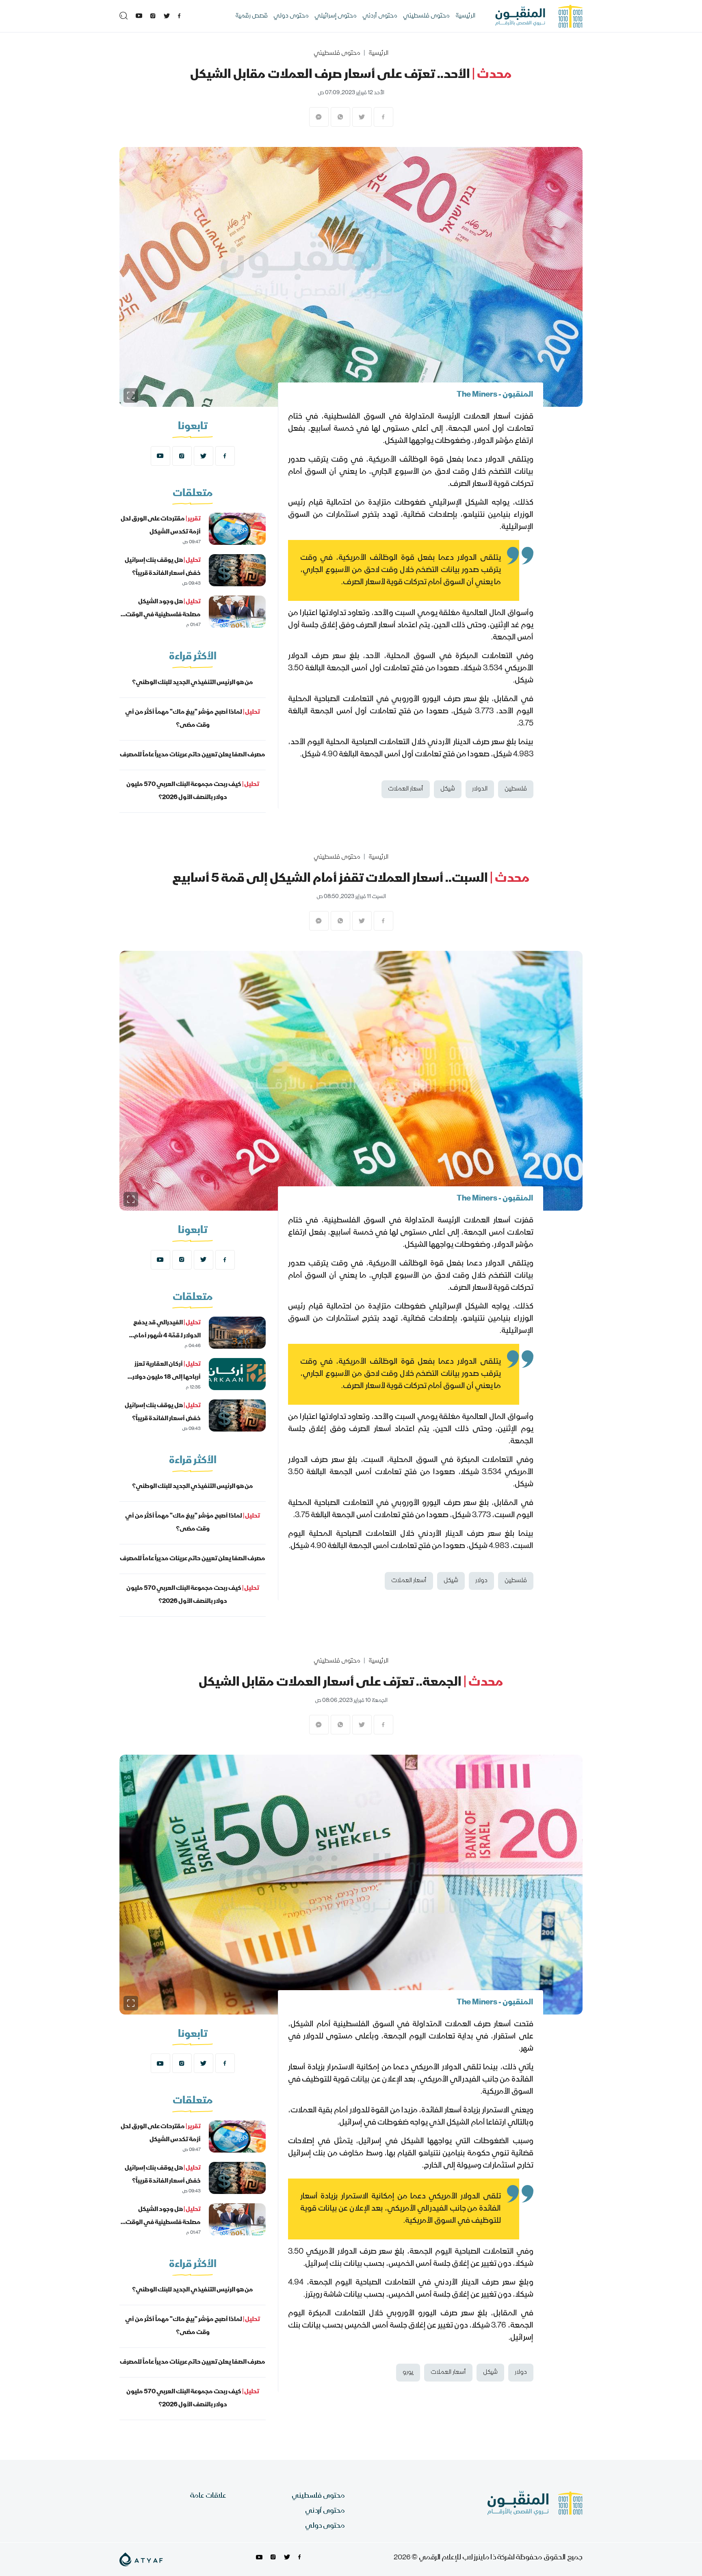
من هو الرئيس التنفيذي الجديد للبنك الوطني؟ (193, 683)
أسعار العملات (406, 789)
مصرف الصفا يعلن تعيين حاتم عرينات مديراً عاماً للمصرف (193, 755)
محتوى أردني (380, 16)
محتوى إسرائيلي (336, 16)
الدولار (480, 789)
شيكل (448, 789)
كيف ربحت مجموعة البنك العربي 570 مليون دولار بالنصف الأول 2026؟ (193, 791)
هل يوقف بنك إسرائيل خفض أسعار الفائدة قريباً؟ (163, 567)
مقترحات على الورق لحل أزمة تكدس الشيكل (161, 526)
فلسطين (516, 789)
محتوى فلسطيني (426, 16)
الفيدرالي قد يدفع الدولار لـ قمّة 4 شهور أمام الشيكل (167, 1336)
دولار (481, 1581)
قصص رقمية (251, 16)
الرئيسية (465, 16)
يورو (408, 2373)
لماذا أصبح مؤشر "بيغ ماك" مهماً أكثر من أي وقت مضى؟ (193, 719)
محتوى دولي (291, 16)
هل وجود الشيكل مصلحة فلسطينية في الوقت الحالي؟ (163, 615)
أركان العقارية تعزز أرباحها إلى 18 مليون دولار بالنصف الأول (167, 1378)
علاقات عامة (208, 2496)
